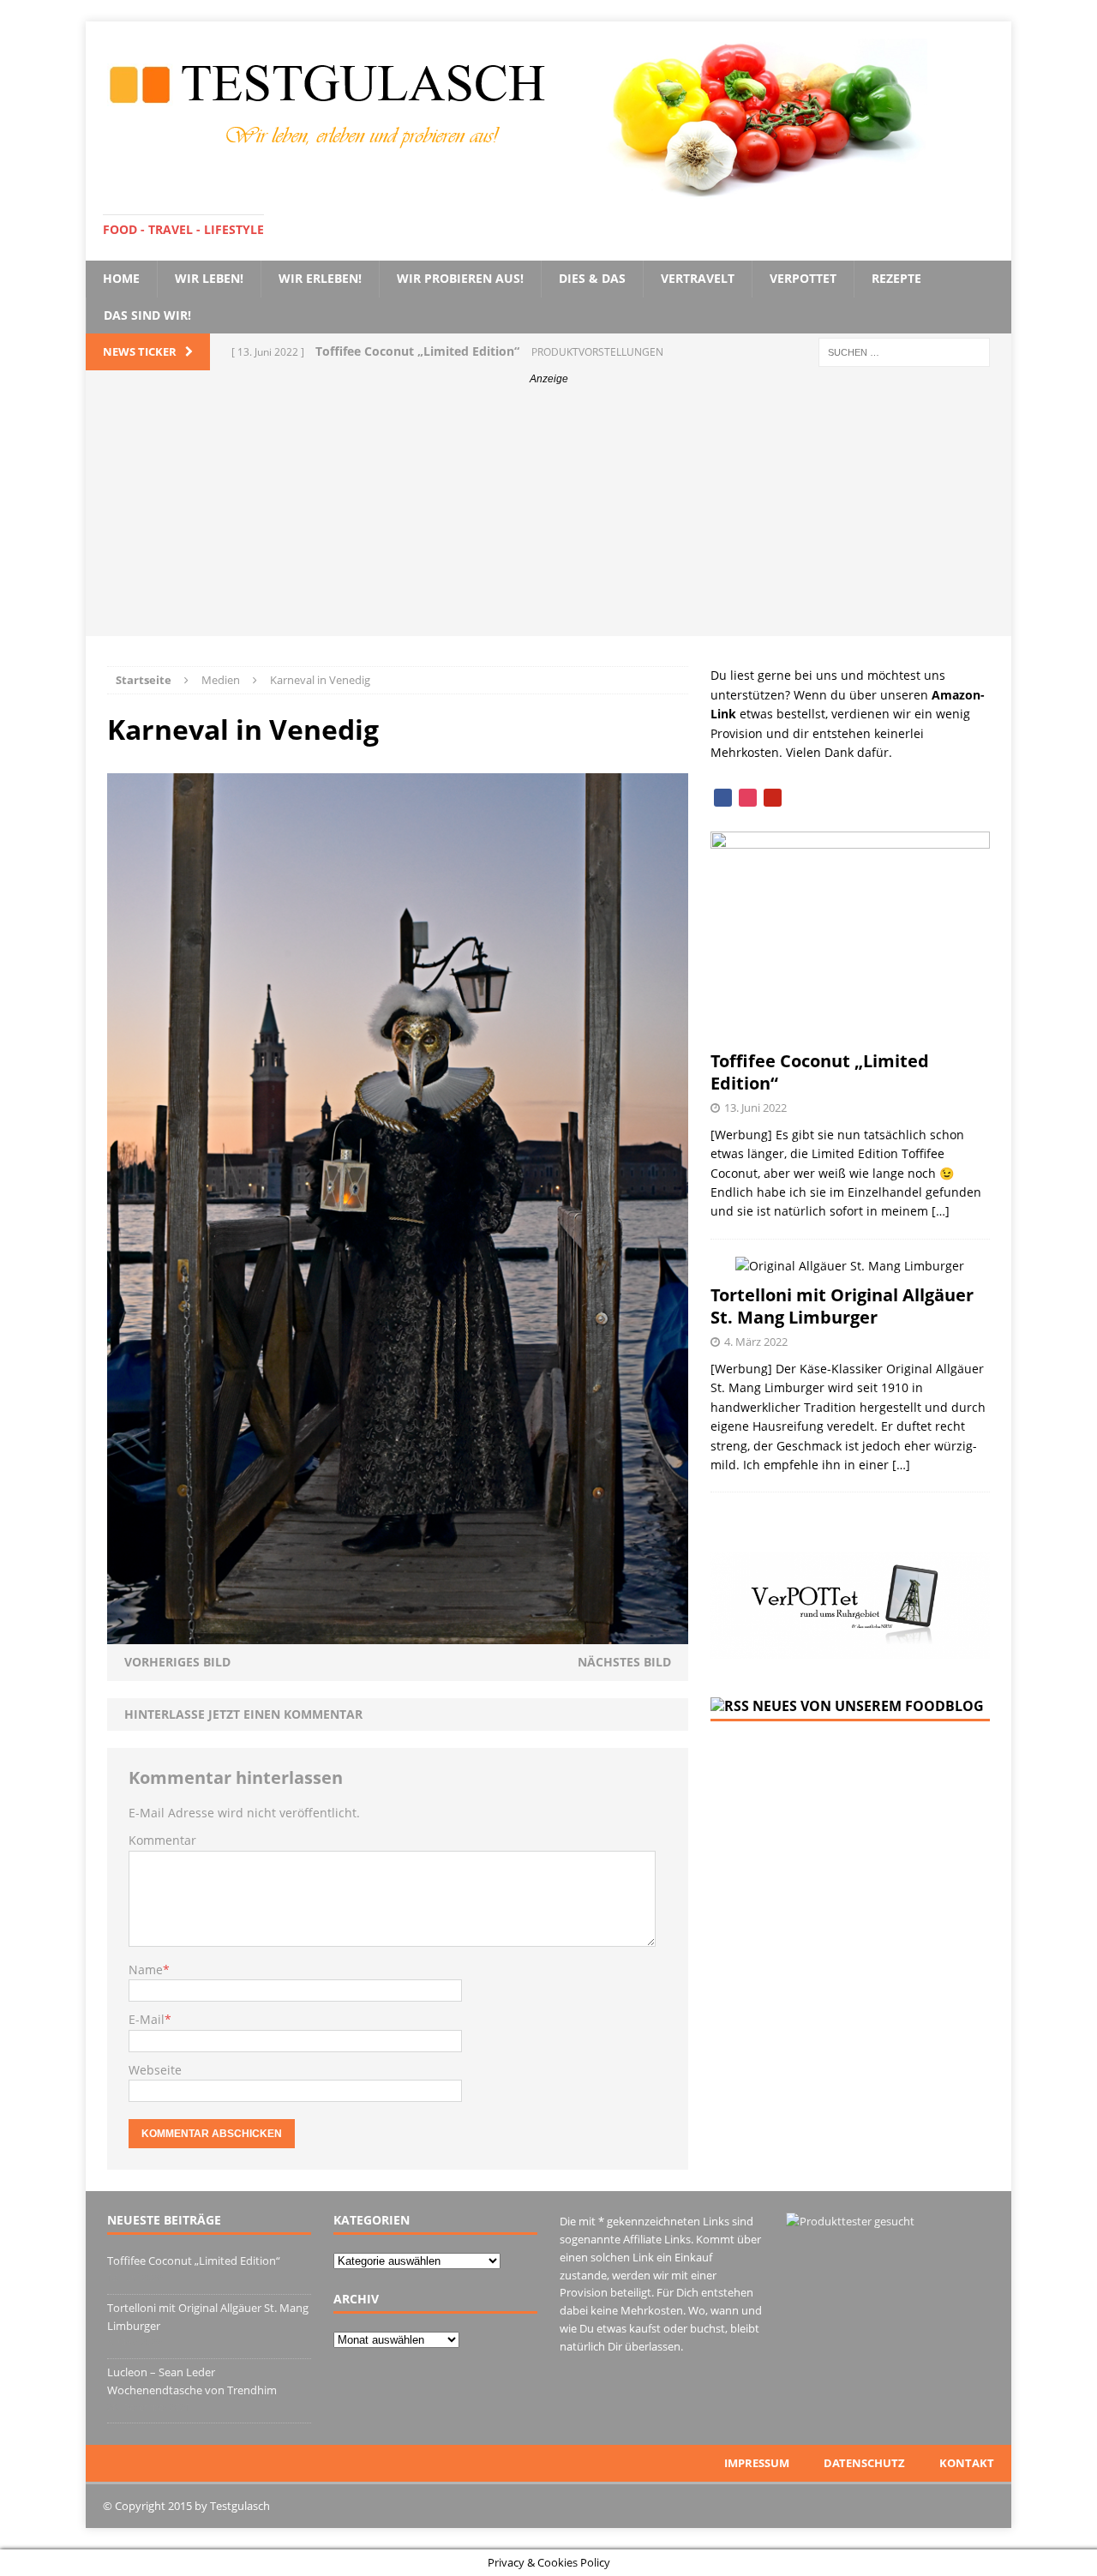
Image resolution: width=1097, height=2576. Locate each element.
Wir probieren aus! (460, 278)
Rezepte (896, 278)
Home (121, 278)
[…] (941, 1211)
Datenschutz (864, 2463)
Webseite (155, 2070)
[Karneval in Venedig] (398, 1634)
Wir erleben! (320, 278)
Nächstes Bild (624, 1662)
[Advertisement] (548, 516)
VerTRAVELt (698, 278)
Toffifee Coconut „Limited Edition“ (820, 1072)
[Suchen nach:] (904, 351)
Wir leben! (209, 278)
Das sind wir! (147, 315)
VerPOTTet (803, 278)
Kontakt (967, 2463)
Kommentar (162, 1840)
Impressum (757, 2463)
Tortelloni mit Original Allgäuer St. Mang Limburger (842, 1306)
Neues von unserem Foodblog (868, 1706)
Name (146, 1970)
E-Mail (147, 2019)
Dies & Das (592, 278)
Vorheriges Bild (177, 1662)
